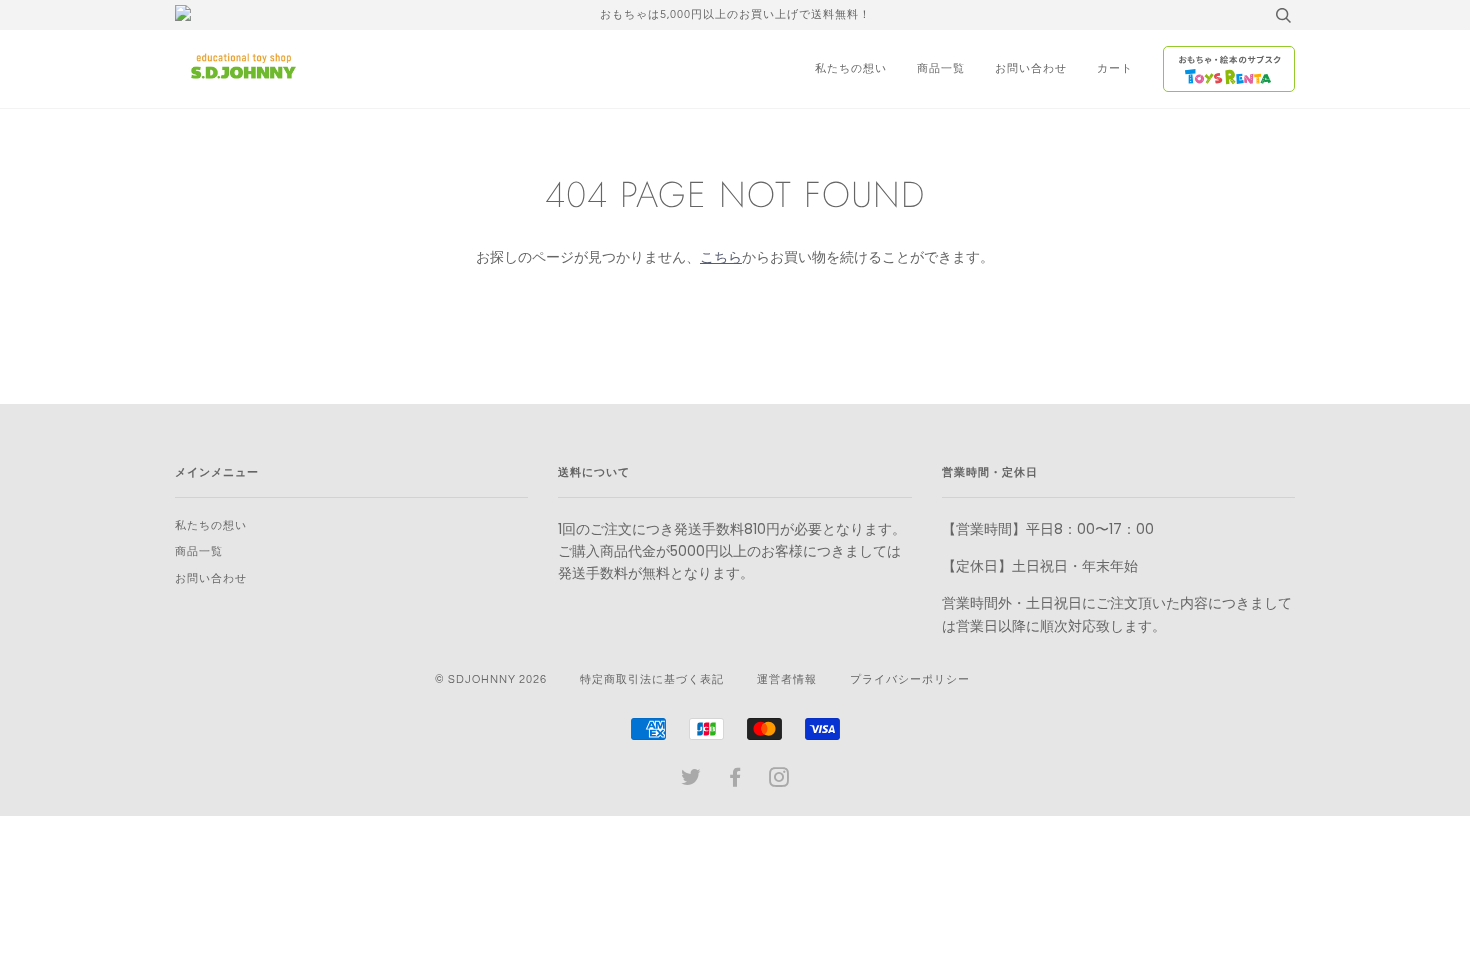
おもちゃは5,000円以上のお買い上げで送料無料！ (735, 14)
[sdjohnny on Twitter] (691, 781)
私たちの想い (851, 68)
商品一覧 (941, 68)
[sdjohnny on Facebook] (735, 781)
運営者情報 (787, 679)
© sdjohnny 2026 (491, 679)
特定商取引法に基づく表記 (652, 679)
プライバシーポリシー (910, 679)
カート (1115, 68)
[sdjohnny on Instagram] (779, 781)
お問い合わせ (1031, 68)
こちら (721, 257)
